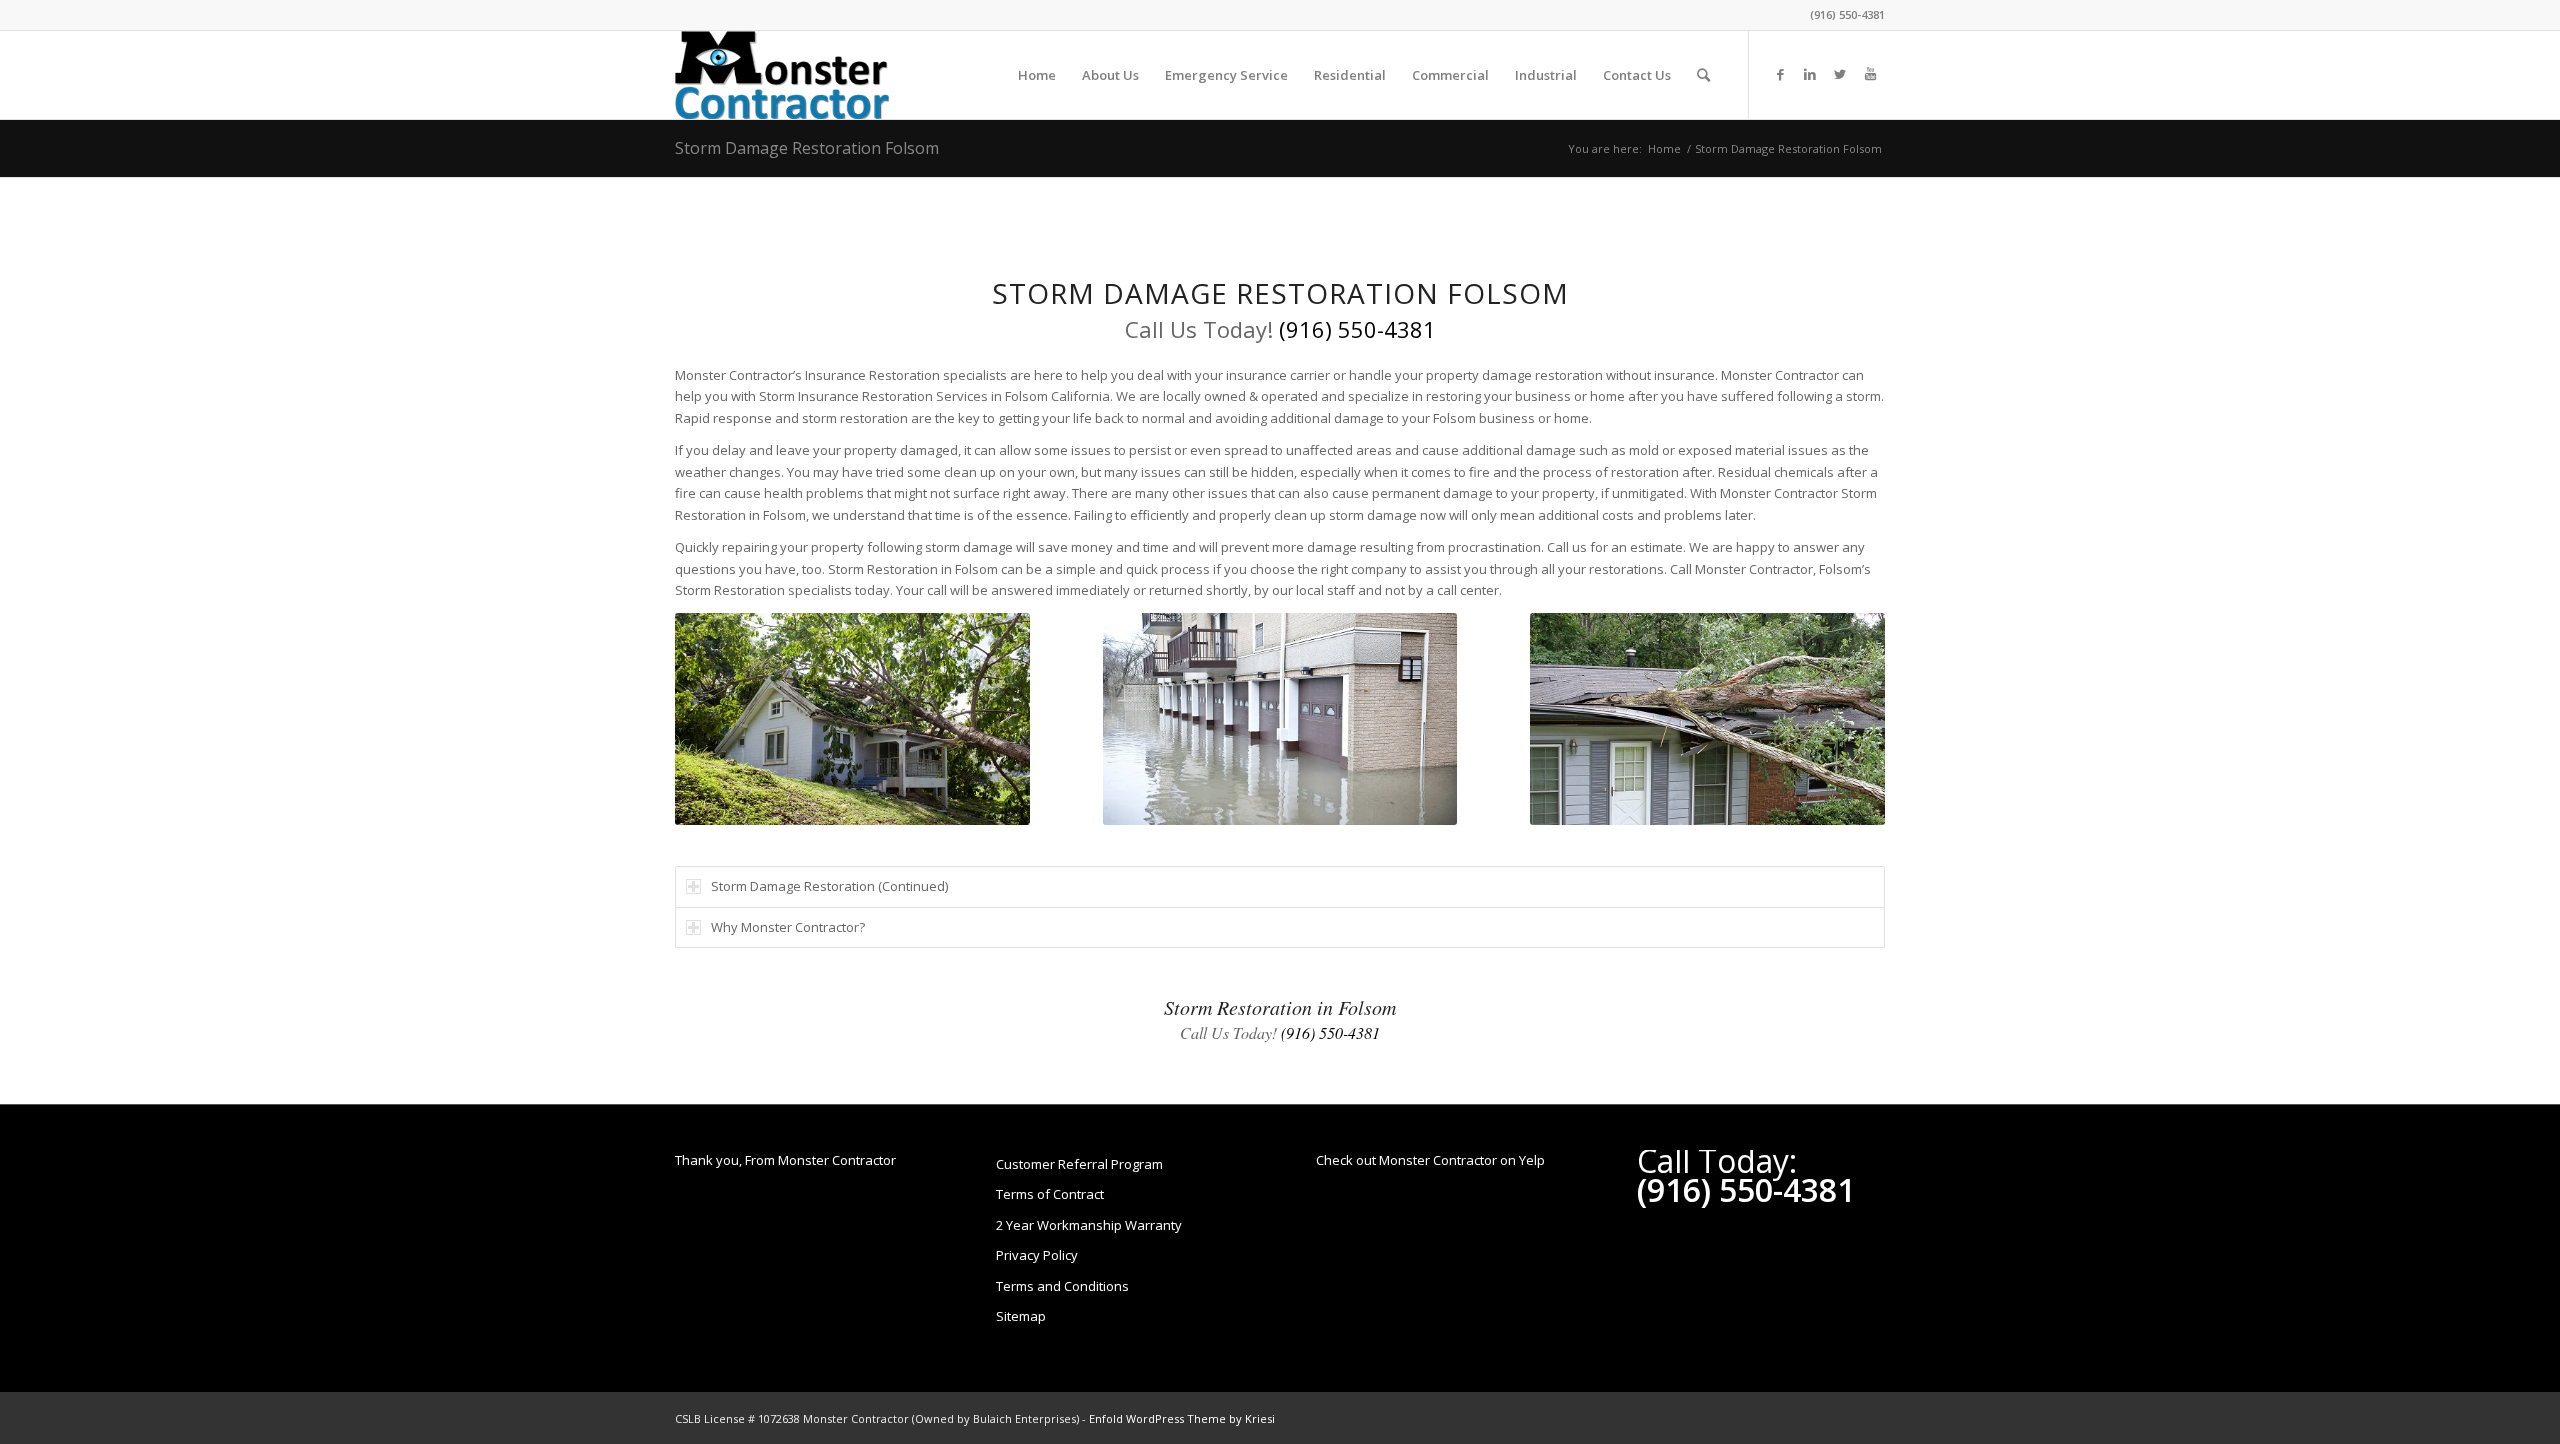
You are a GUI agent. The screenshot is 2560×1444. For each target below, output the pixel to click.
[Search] (1703, 75)
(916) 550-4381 (1847, 14)
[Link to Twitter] (1840, 74)
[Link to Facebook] (1780, 74)
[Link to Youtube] (1870, 74)
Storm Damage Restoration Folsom (807, 148)
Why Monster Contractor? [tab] (788, 927)
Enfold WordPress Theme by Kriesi (1182, 1418)
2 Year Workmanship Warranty (1089, 1225)
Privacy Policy (1037, 1255)
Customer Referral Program (1079, 1164)
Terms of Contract (1050, 1194)
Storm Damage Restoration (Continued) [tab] (829, 886)
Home (1664, 148)
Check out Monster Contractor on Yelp (1430, 1160)
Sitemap (1021, 1316)
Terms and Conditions (1062, 1286)
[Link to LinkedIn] (1810, 74)
